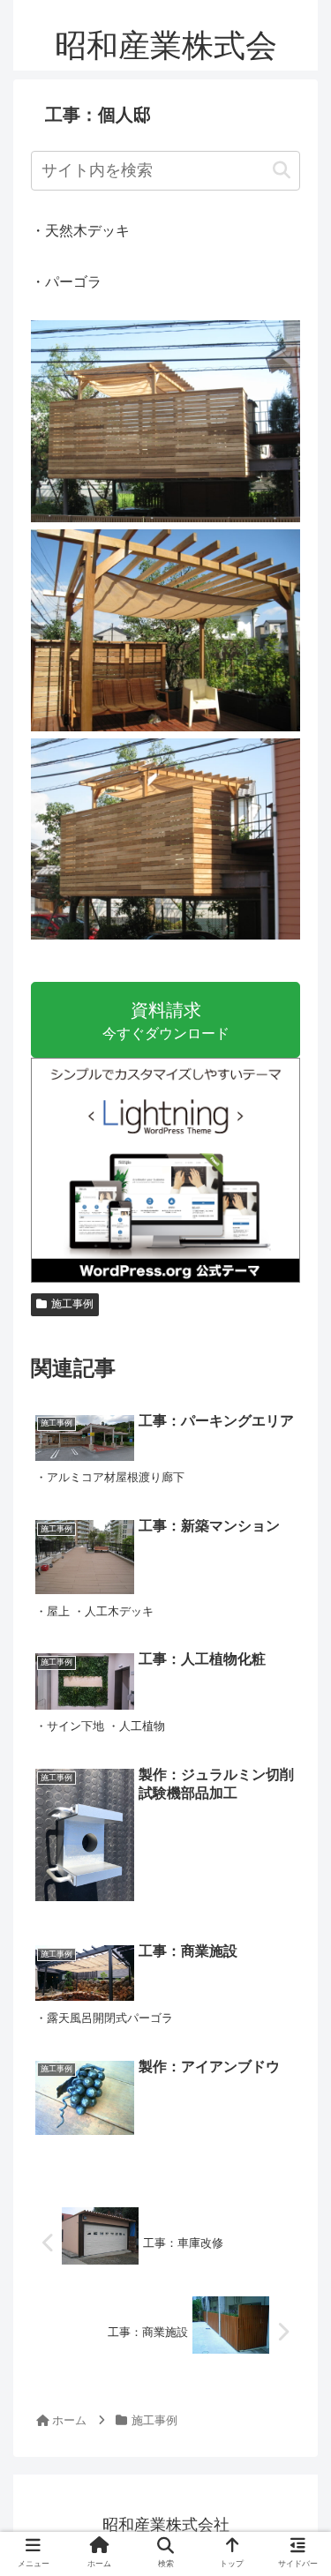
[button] (282, 171)
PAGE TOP (304, 2484)
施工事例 (72, 1304)
